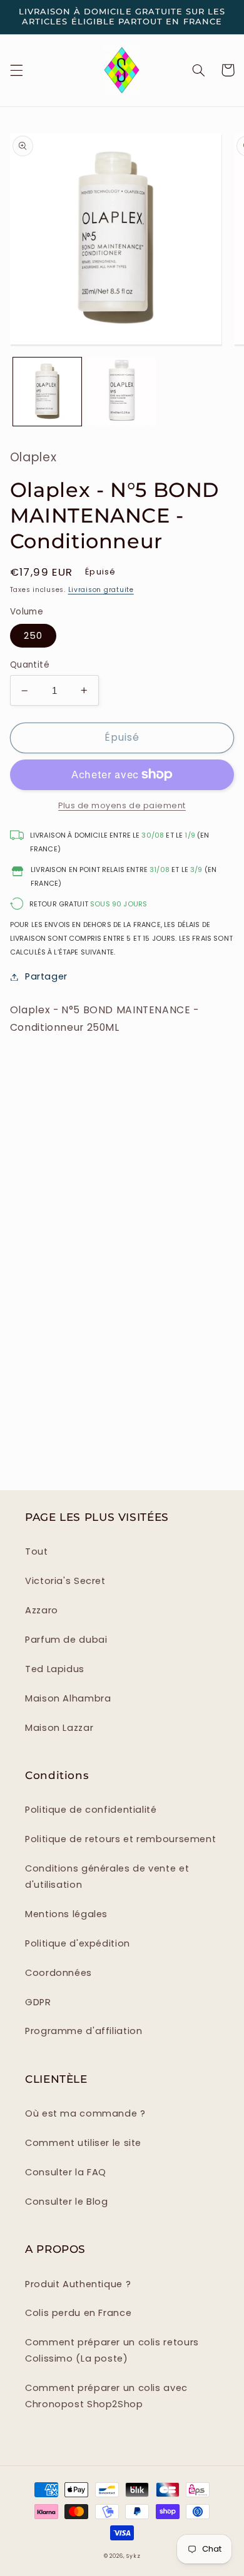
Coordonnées (58, 1973)
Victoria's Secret (65, 1581)
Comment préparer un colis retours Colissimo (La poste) (112, 2350)
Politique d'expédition (78, 1943)
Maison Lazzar (59, 1728)
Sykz (133, 2556)
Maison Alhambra (68, 1698)
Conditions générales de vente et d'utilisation (107, 1877)
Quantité (30, 665)
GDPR (38, 2002)
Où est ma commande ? (85, 2113)
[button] (16, 70)
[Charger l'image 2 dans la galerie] (122, 392)
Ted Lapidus (55, 1669)
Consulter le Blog (67, 2202)
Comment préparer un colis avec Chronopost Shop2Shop (106, 2396)
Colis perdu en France (78, 2313)
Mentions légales (66, 1914)
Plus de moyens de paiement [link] (122, 805)
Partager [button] (46, 976)
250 (33, 636)
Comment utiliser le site (83, 2143)
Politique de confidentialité (91, 1810)
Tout (37, 1551)
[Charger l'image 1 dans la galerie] (47, 392)
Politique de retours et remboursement (120, 1839)
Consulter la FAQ (66, 2172)
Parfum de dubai (66, 1640)
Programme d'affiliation (84, 2031)
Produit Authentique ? (78, 2284)
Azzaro (42, 1610)
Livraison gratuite (101, 590)
